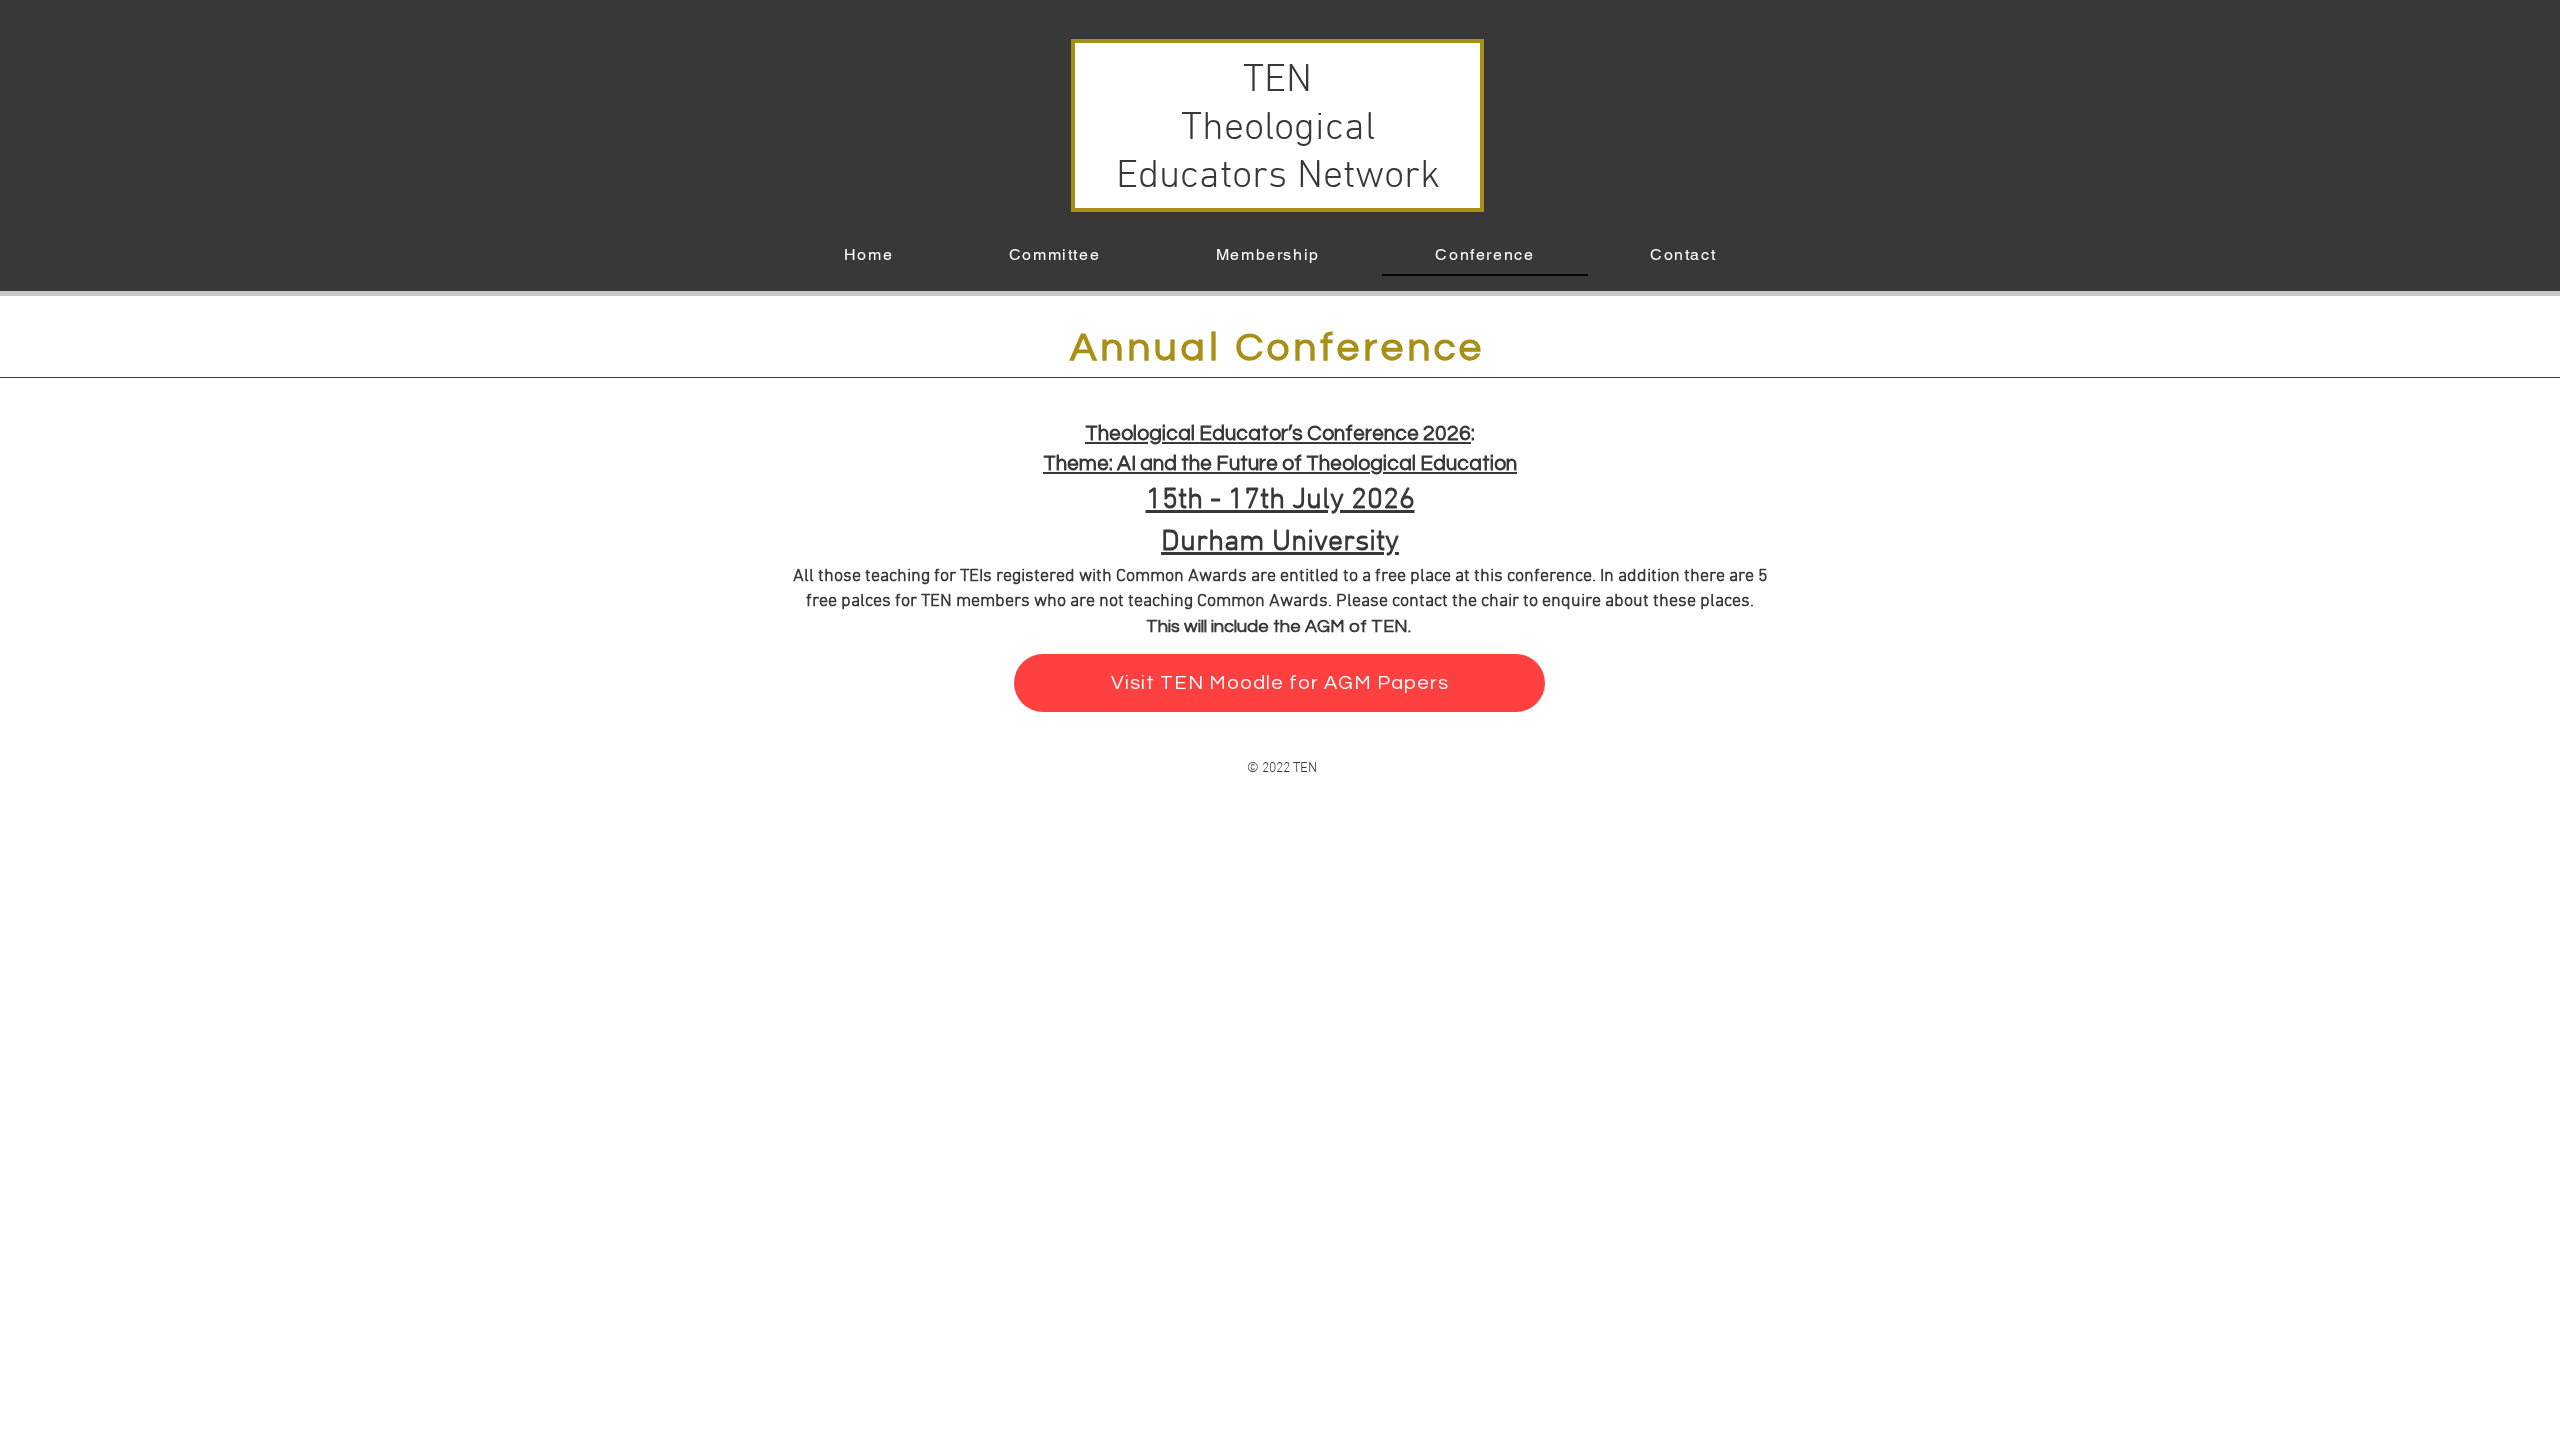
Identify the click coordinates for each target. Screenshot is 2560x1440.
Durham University (1280, 542)
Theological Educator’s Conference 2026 (1278, 433)
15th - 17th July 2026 (1280, 500)
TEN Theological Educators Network (1278, 129)
